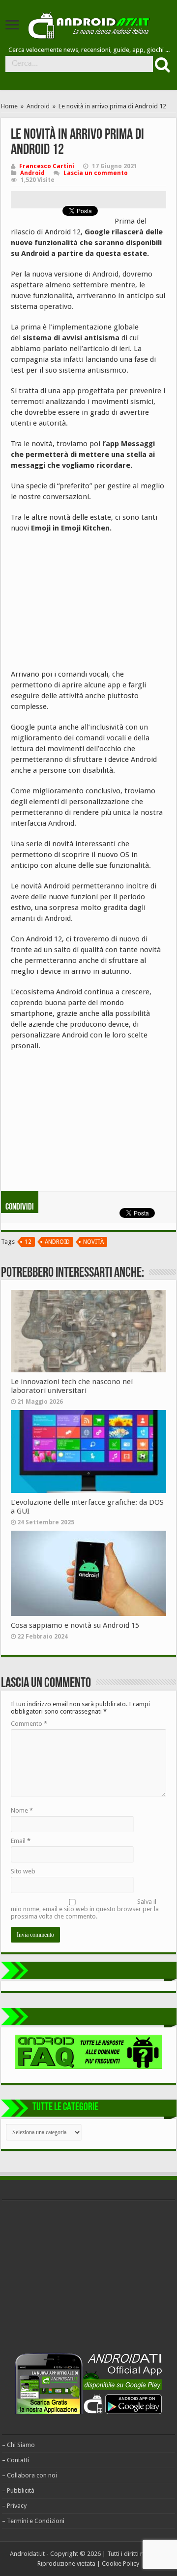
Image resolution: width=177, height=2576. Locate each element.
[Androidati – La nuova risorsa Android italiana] (88, 24)
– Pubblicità (18, 2490)
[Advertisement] (85, 605)
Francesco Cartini (47, 166)
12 (28, 1242)
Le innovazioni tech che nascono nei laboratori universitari (72, 1386)
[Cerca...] (161, 64)
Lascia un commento (96, 173)
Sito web (23, 1871)
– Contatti (15, 2460)
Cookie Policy (120, 2563)
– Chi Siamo (18, 2445)
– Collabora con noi (29, 2475)
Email (21, 1841)
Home (9, 106)
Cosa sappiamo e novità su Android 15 (75, 1625)
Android (38, 106)
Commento (29, 1724)
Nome (22, 1810)
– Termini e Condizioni (33, 2521)
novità (93, 1242)
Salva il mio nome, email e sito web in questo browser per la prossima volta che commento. (85, 1909)
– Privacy (14, 2506)
